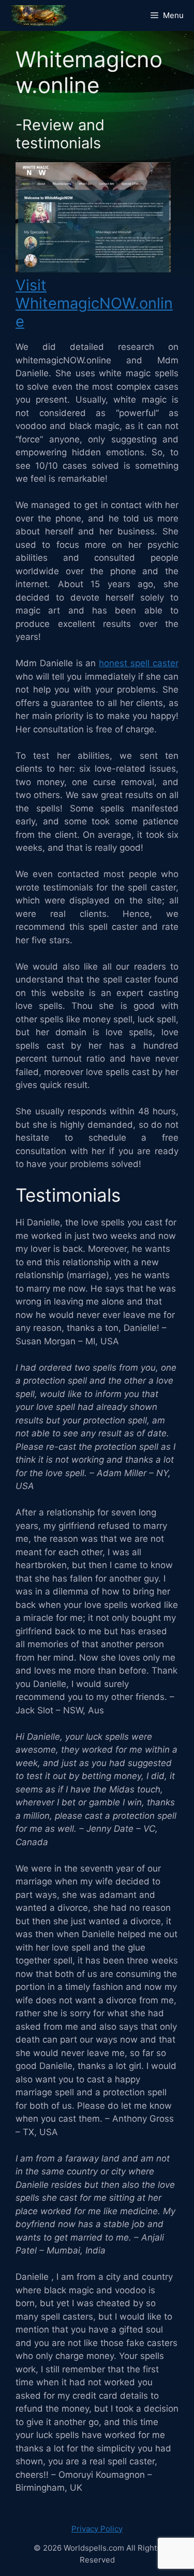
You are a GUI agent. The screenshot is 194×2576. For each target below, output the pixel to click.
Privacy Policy (97, 2529)
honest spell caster (139, 663)
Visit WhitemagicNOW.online (94, 303)
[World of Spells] (39, 16)
